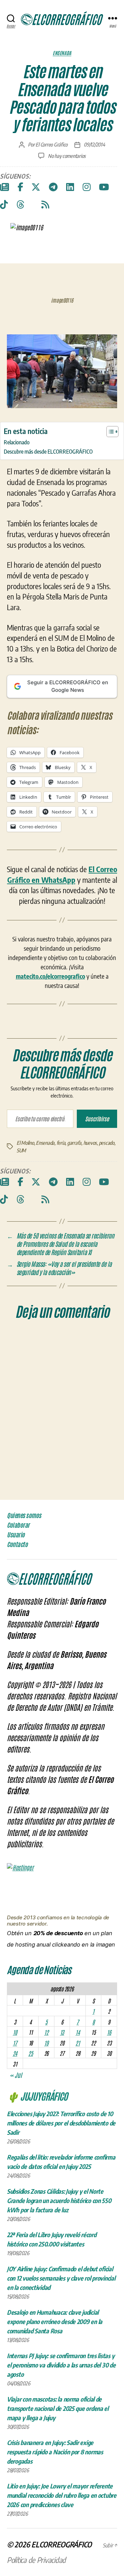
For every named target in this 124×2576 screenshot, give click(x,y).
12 (46, 2032)
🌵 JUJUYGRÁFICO (37, 2096)
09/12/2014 (94, 144)
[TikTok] (4, 205)
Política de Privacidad (36, 2560)
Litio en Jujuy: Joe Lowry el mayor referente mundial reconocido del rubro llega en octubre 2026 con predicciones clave (62, 2495)
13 (62, 2032)
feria (61, 1143)
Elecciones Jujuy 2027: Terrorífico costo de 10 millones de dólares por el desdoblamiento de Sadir (61, 2123)
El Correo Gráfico (51, 144)
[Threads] (20, 205)
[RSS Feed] (45, 205)
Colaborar (18, 1525)
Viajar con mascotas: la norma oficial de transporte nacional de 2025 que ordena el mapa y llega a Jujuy (58, 2408)
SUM (21, 1150)
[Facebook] (20, 187)
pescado (107, 1143)
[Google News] (4, 187)
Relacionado (17, 442)
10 (15, 2032)
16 (109, 2032)
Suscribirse (97, 1119)
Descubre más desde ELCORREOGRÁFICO (48, 451)
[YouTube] (104, 187)
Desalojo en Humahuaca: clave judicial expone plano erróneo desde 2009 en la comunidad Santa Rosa (55, 2321)
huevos (90, 1143)
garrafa (74, 1143)
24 (15, 2053)
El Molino (25, 1143)
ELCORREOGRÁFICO (61, 2544)
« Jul (16, 2075)
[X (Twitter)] (36, 187)
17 (15, 2043)
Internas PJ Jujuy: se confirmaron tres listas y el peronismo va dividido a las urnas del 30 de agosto (61, 2365)
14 (77, 2032)
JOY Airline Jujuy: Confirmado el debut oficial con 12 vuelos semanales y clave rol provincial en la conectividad (61, 2278)
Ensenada (62, 53)
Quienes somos (24, 1515)
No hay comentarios (67, 156)
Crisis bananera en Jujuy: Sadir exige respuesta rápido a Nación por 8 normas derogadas (55, 2452)
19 (46, 2043)
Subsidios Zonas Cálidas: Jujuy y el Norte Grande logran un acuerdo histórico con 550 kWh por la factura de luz (59, 2200)
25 (30, 2053)
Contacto (17, 1544)
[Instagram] (87, 187)
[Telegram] (53, 187)
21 (77, 2043)
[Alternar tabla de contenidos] (109, 432)
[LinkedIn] (70, 187)
